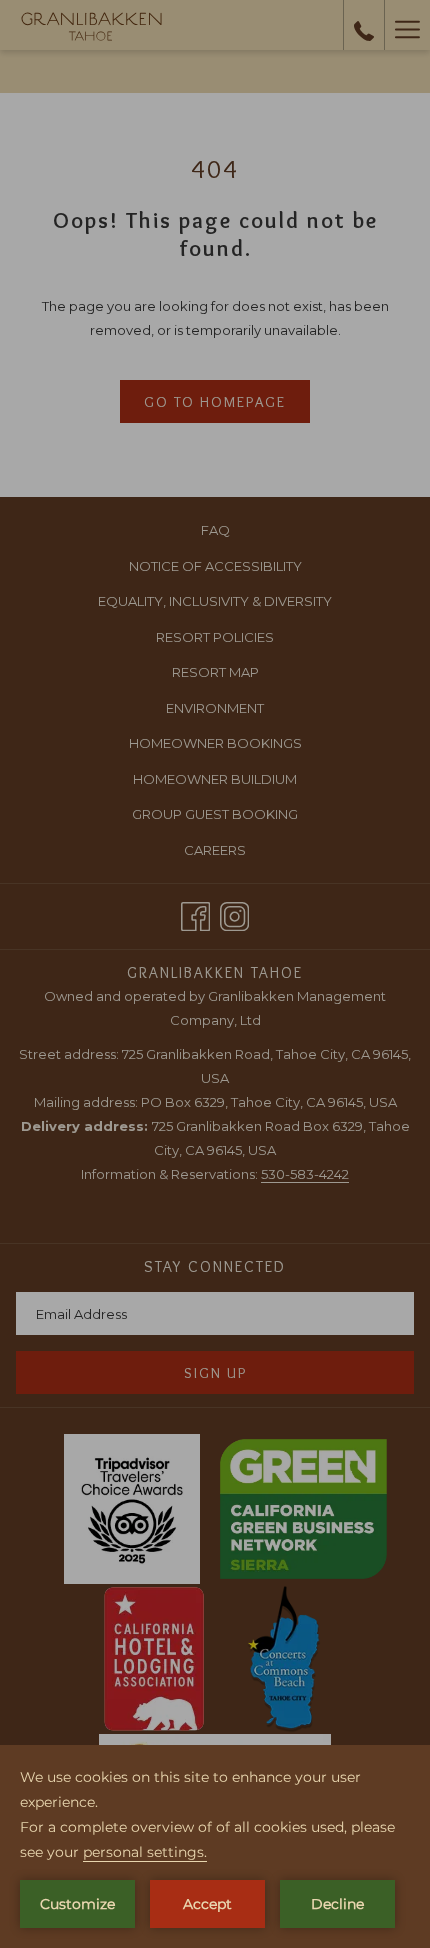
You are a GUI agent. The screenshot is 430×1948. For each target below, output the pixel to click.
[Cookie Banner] (215, 1846)
